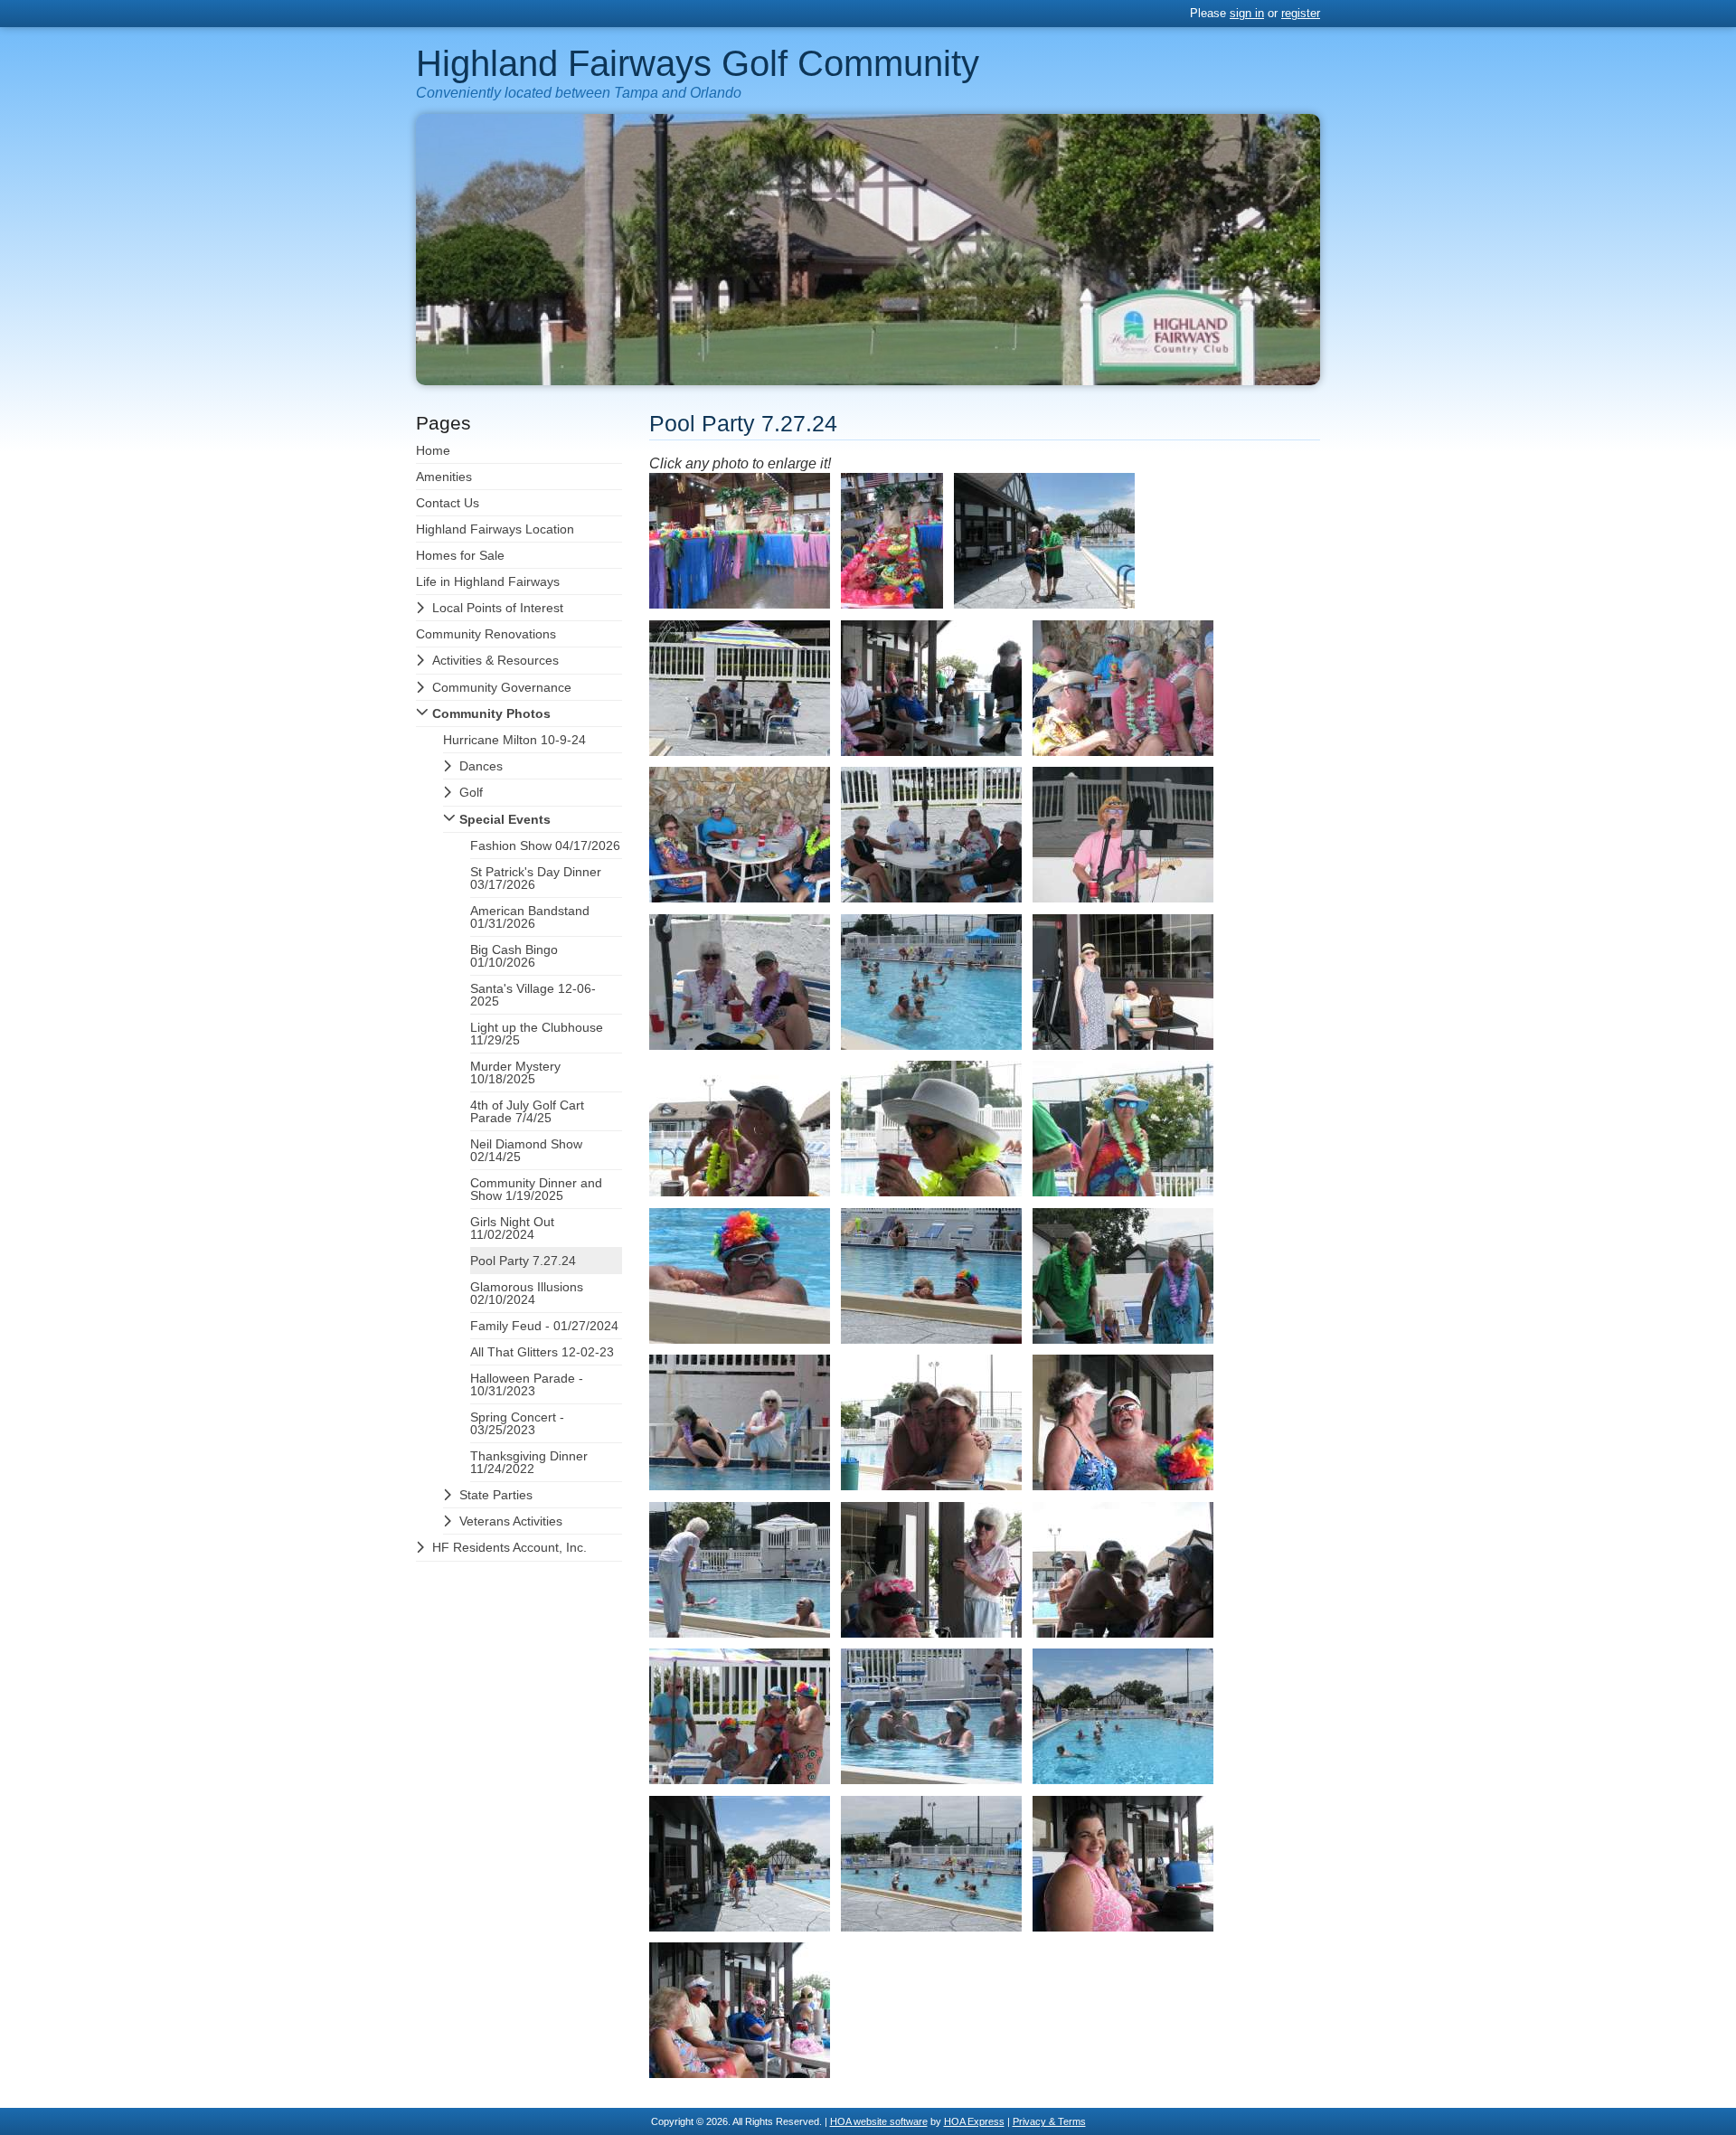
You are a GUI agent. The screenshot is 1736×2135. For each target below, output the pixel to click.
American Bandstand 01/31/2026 (530, 917)
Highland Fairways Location (495, 529)
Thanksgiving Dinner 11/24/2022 (529, 1462)
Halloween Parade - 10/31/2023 (527, 1384)
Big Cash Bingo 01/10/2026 (514, 956)
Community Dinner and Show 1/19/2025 (536, 1189)
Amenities (444, 477)
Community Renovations (486, 634)
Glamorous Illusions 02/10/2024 (527, 1293)
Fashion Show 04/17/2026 (545, 845)
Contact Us (448, 503)
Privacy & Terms (1049, 2121)
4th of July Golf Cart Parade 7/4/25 (527, 1111)
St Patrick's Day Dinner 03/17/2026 (536, 878)
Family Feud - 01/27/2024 (544, 1326)
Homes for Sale (460, 555)
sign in (1247, 13)
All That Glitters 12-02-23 (542, 1352)
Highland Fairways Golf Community (698, 63)
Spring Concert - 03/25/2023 (517, 1423)
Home (433, 450)
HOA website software (879, 2121)
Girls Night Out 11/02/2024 (512, 1228)
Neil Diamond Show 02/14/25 (526, 1150)
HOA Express (974, 2121)
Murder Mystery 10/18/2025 (515, 1072)
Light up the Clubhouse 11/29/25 (537, 1034)
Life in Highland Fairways (488, 581)
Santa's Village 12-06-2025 (533, 995)
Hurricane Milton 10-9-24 (514, 740)
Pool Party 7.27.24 (523, 1261)
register (1301, 13)
